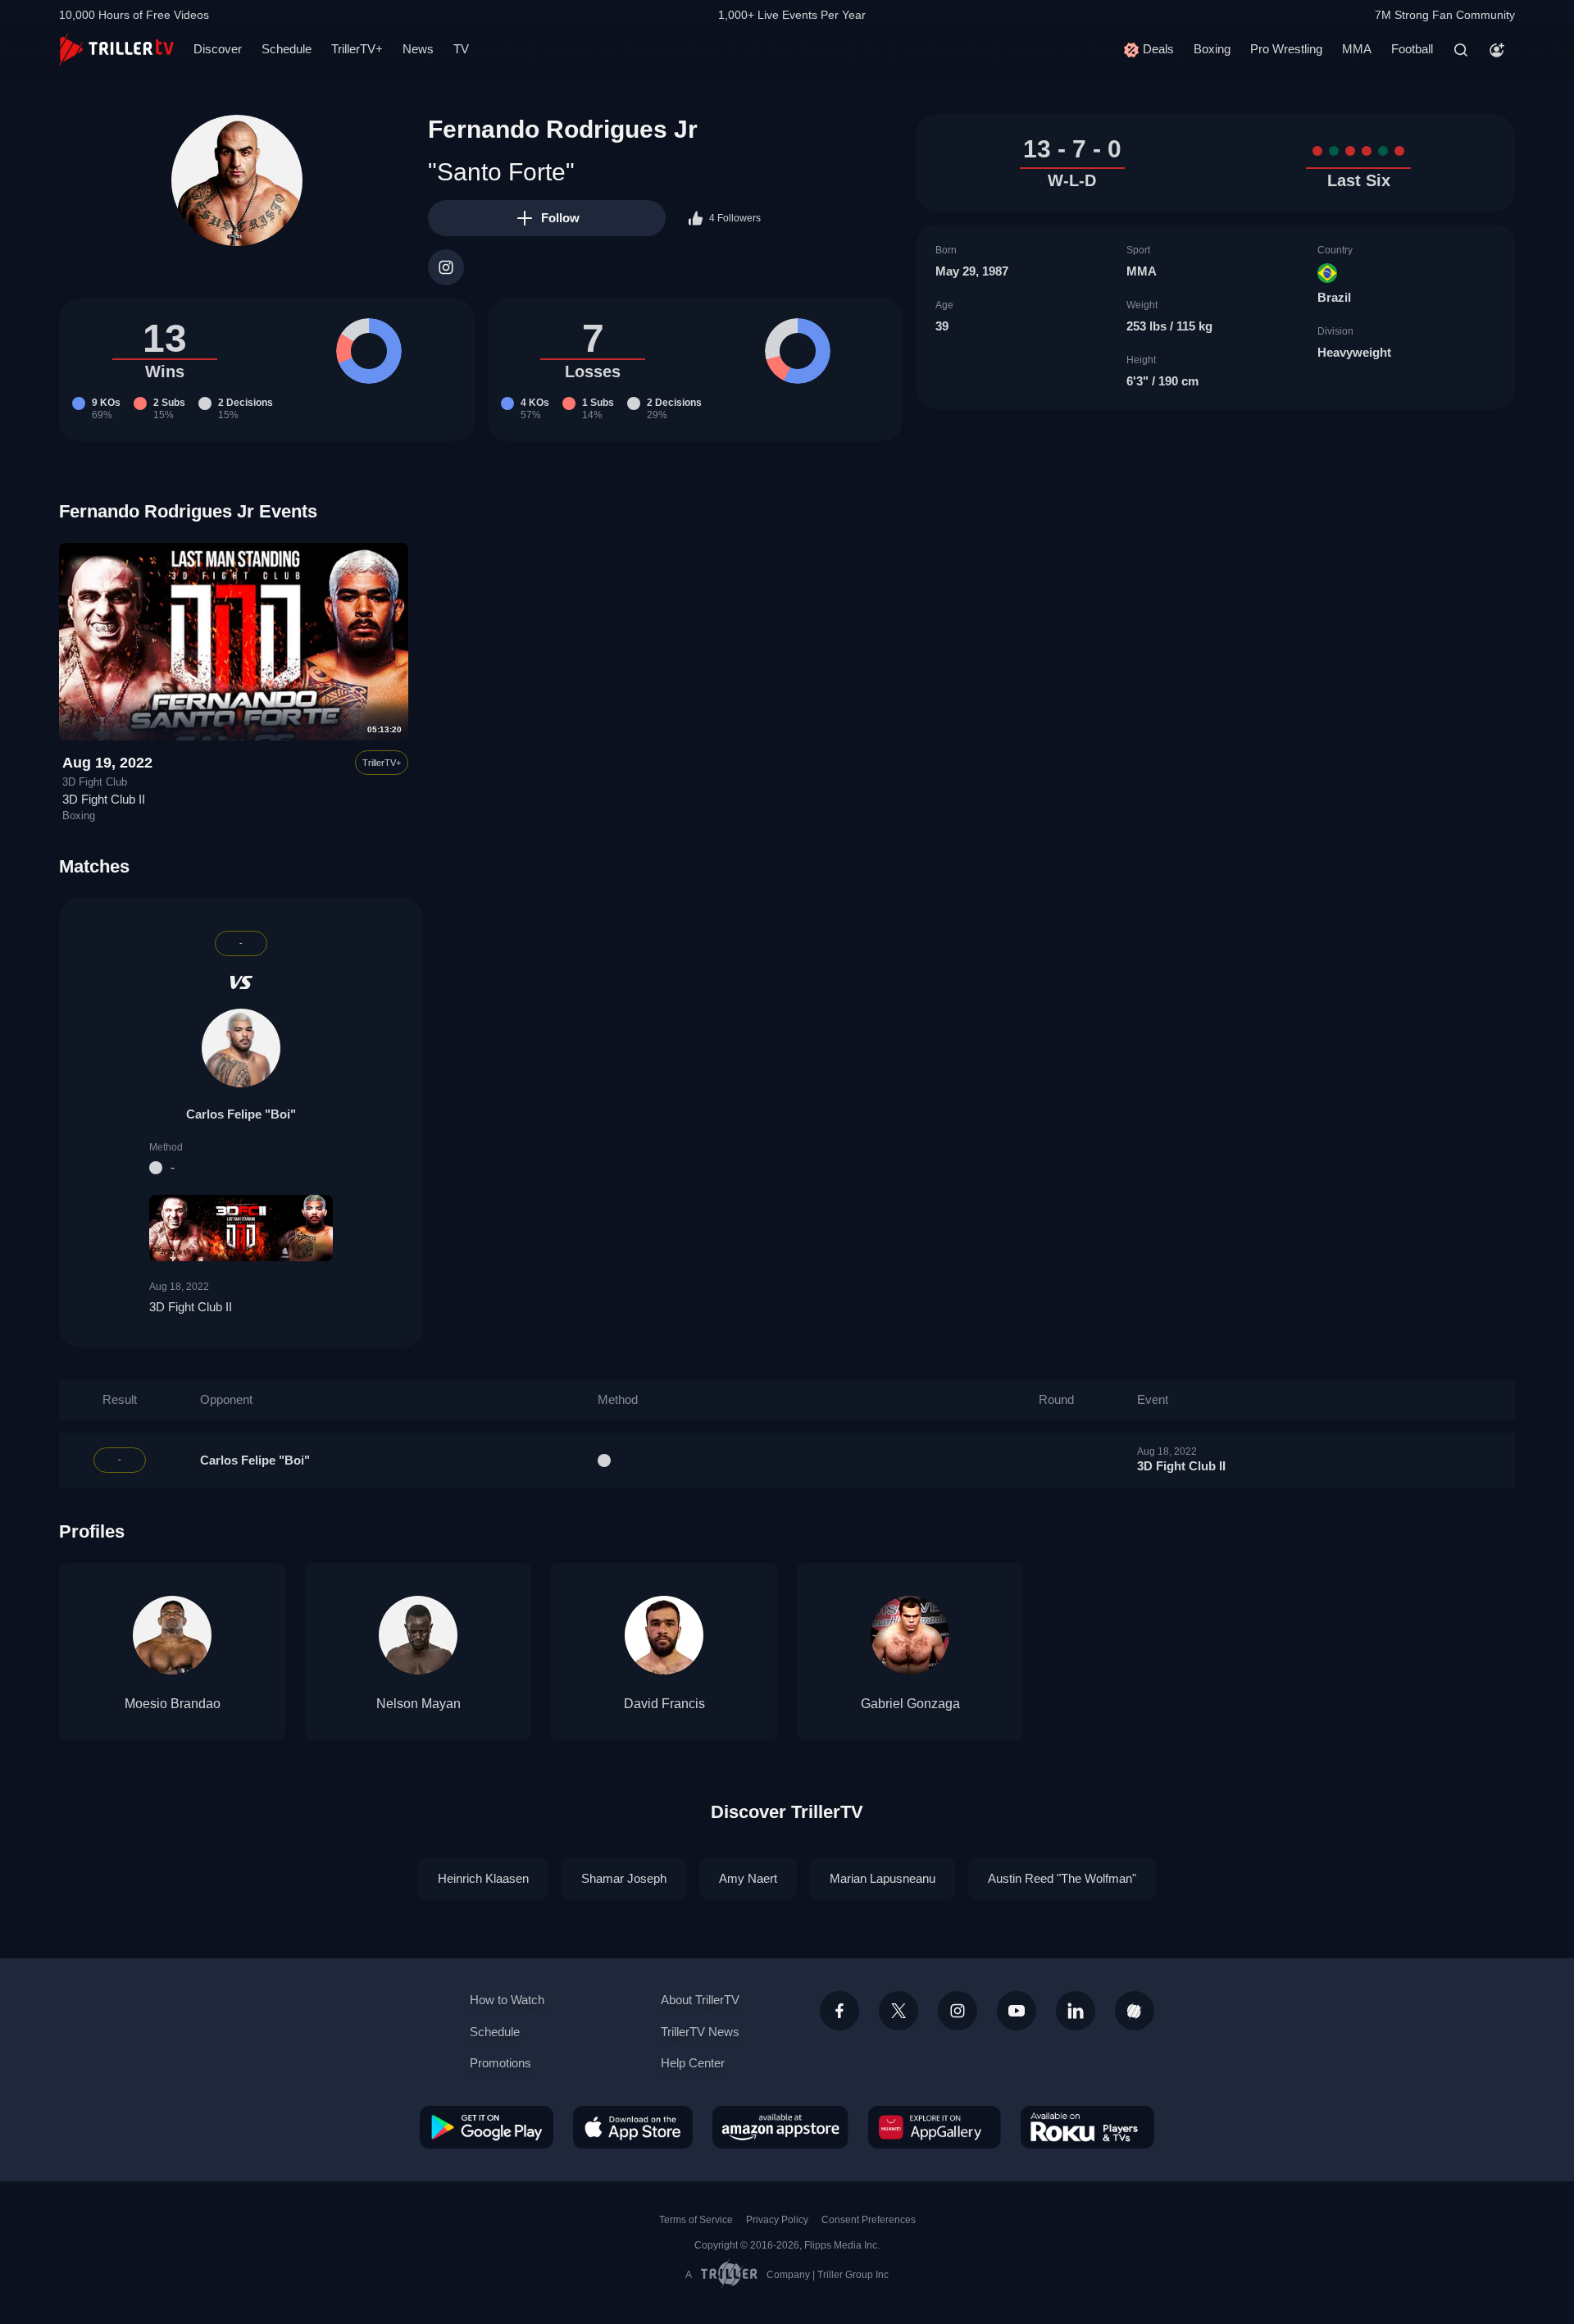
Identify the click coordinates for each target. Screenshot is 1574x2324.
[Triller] (1135, 2011)
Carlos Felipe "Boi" (241, 1114)
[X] (898, 2011)
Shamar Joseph (624, 1878)
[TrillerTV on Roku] (1087, 2127)
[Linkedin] (1076, 2011)
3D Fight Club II (104, 799)
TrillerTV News (700, 2032)
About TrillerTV (700, 2000)
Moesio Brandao (173, 1704)
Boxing (1212, 49)
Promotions (500, 2063)
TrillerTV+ (357, 49)
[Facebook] (839, 2011)
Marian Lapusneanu (883, 1878)
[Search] (1461, 50)
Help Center (693, 2063)
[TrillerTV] (116, 50)
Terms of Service (696, 2220)
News (418, 49)
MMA (1357, 49)
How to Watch (507, 2000)
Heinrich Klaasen (483, 1878)
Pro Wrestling (1286, 49)
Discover (218, 49)
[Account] (1497, 50)
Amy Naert (748, 1878)
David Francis (664, 1704)
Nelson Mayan (419, 1704)
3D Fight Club (95, 782)
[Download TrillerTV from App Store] (633, 2127)
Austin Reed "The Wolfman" (1062, 1878)
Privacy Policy (777, 2220)
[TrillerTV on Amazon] (780, 2127)
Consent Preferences (869, 2220)
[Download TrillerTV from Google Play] (487, 2127)
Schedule (287, 49)
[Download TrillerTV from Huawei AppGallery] (935, 2127)
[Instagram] (446, 267)
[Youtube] (1017, 2011)
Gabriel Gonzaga (910, 1704)
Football (1412, 49)
